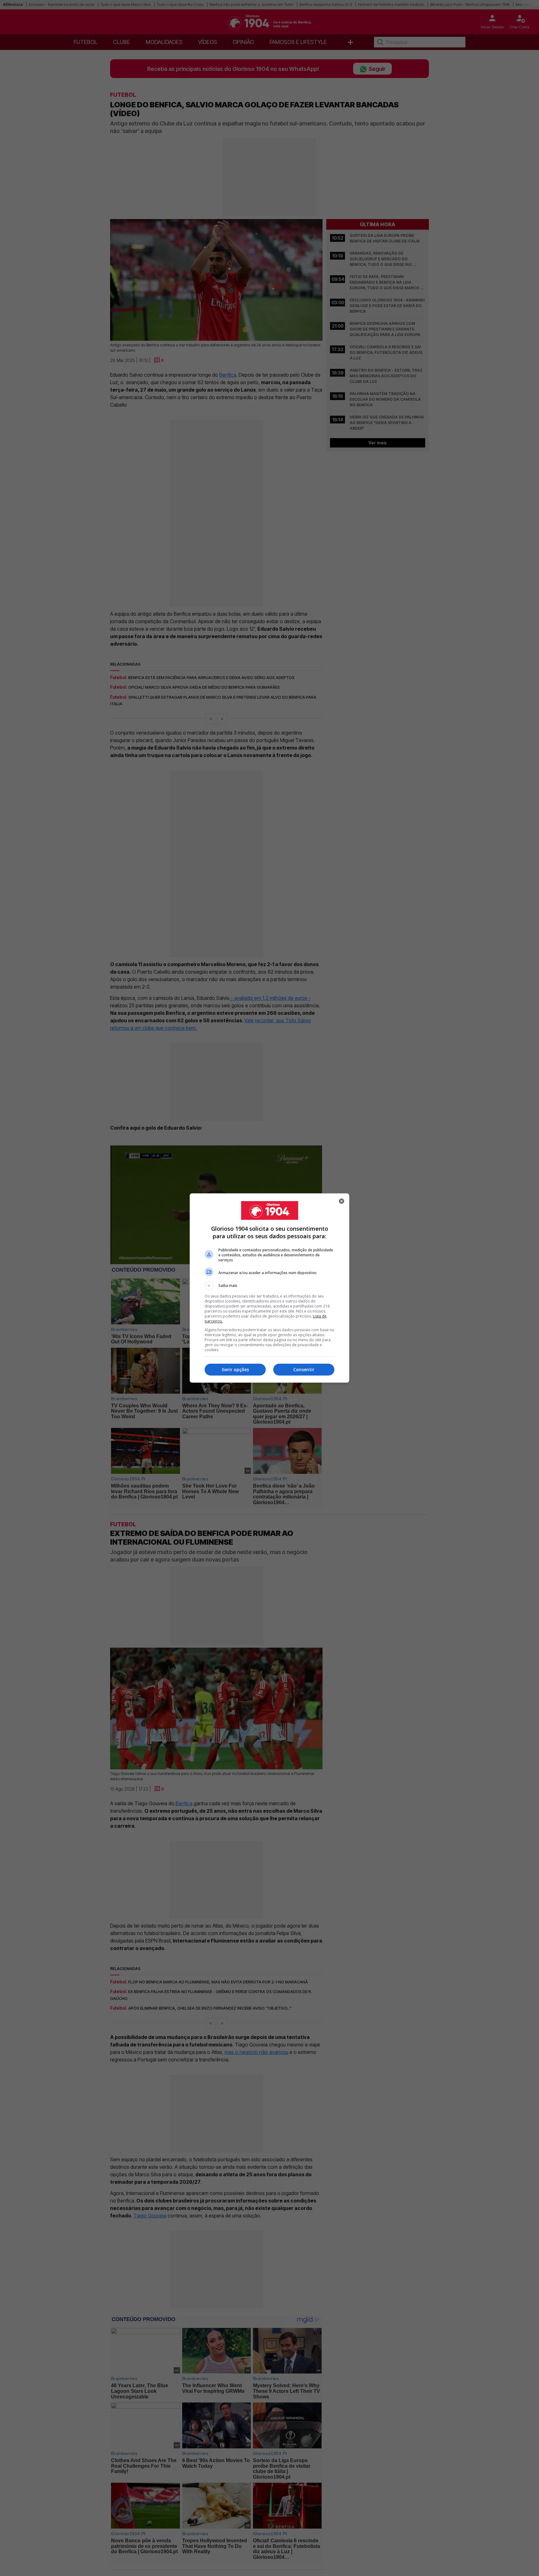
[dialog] (269, 1288)
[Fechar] (342, 1201)
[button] (269, 1286)
